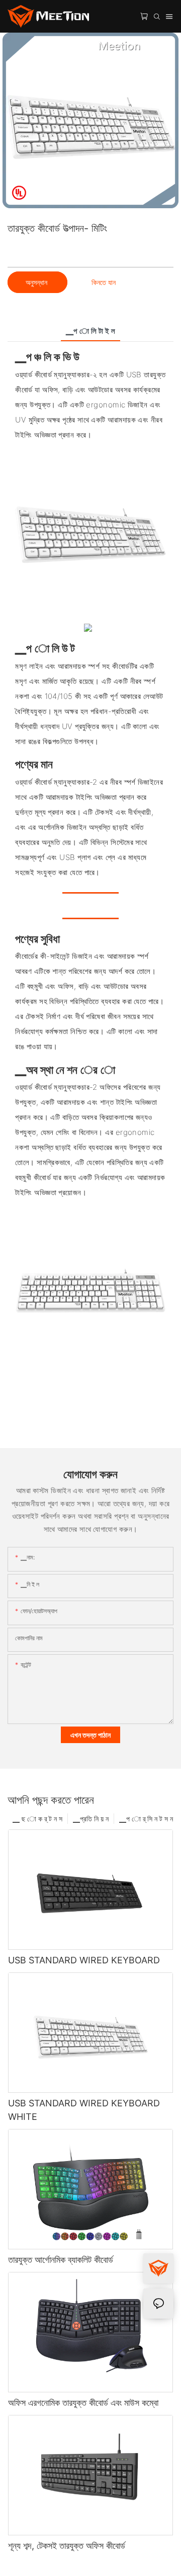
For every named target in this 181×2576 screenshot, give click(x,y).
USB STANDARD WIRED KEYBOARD (84, 1960)
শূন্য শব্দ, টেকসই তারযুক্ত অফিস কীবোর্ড (67, 2546)
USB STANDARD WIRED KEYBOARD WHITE (84, 2110)
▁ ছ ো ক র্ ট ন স (37, 1819)
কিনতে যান (104, 282)
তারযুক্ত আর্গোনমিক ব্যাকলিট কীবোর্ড (61, 2260)
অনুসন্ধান (37, 282)
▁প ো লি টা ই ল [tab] (90, 331)
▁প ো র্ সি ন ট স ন (146, 1819)
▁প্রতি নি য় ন (91, 1819)
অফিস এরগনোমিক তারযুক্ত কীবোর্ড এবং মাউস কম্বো (83, 2403)
